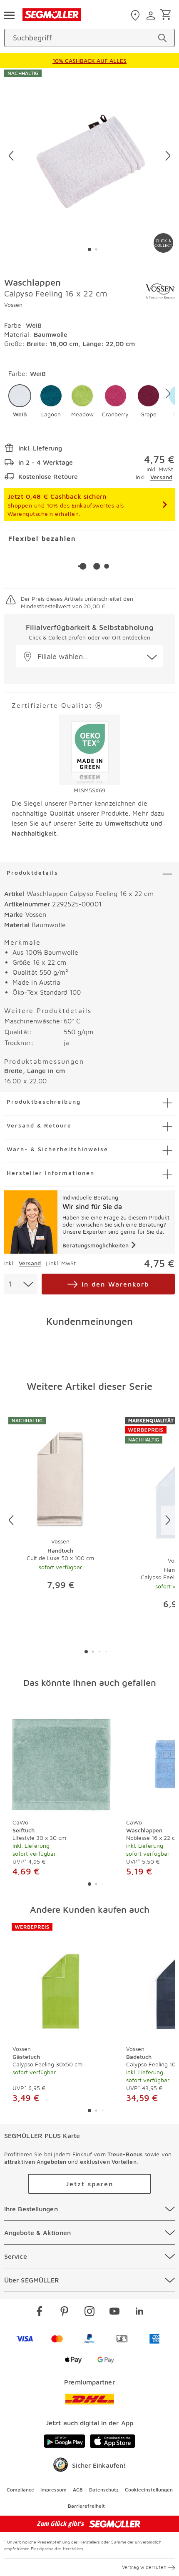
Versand (161, 477)
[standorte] (136, 15)
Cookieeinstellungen (149, 2490)
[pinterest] (65, 2312)
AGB (78, 2490)
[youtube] (114, 2312)
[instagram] (89, 2312)
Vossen (13, 305)
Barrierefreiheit (86, 2506)
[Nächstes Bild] (168, 156)
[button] (20, 401)
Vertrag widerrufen (144, 2567)
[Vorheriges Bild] (11, 156)
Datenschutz (104, 2490)
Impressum (53, 2490)
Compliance (20, 2490)
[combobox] (21, 1284)
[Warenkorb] (167, 15)
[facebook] (40, 2312)
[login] (152, 15)
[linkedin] (139, 2312)
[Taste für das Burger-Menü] (9, 15)
